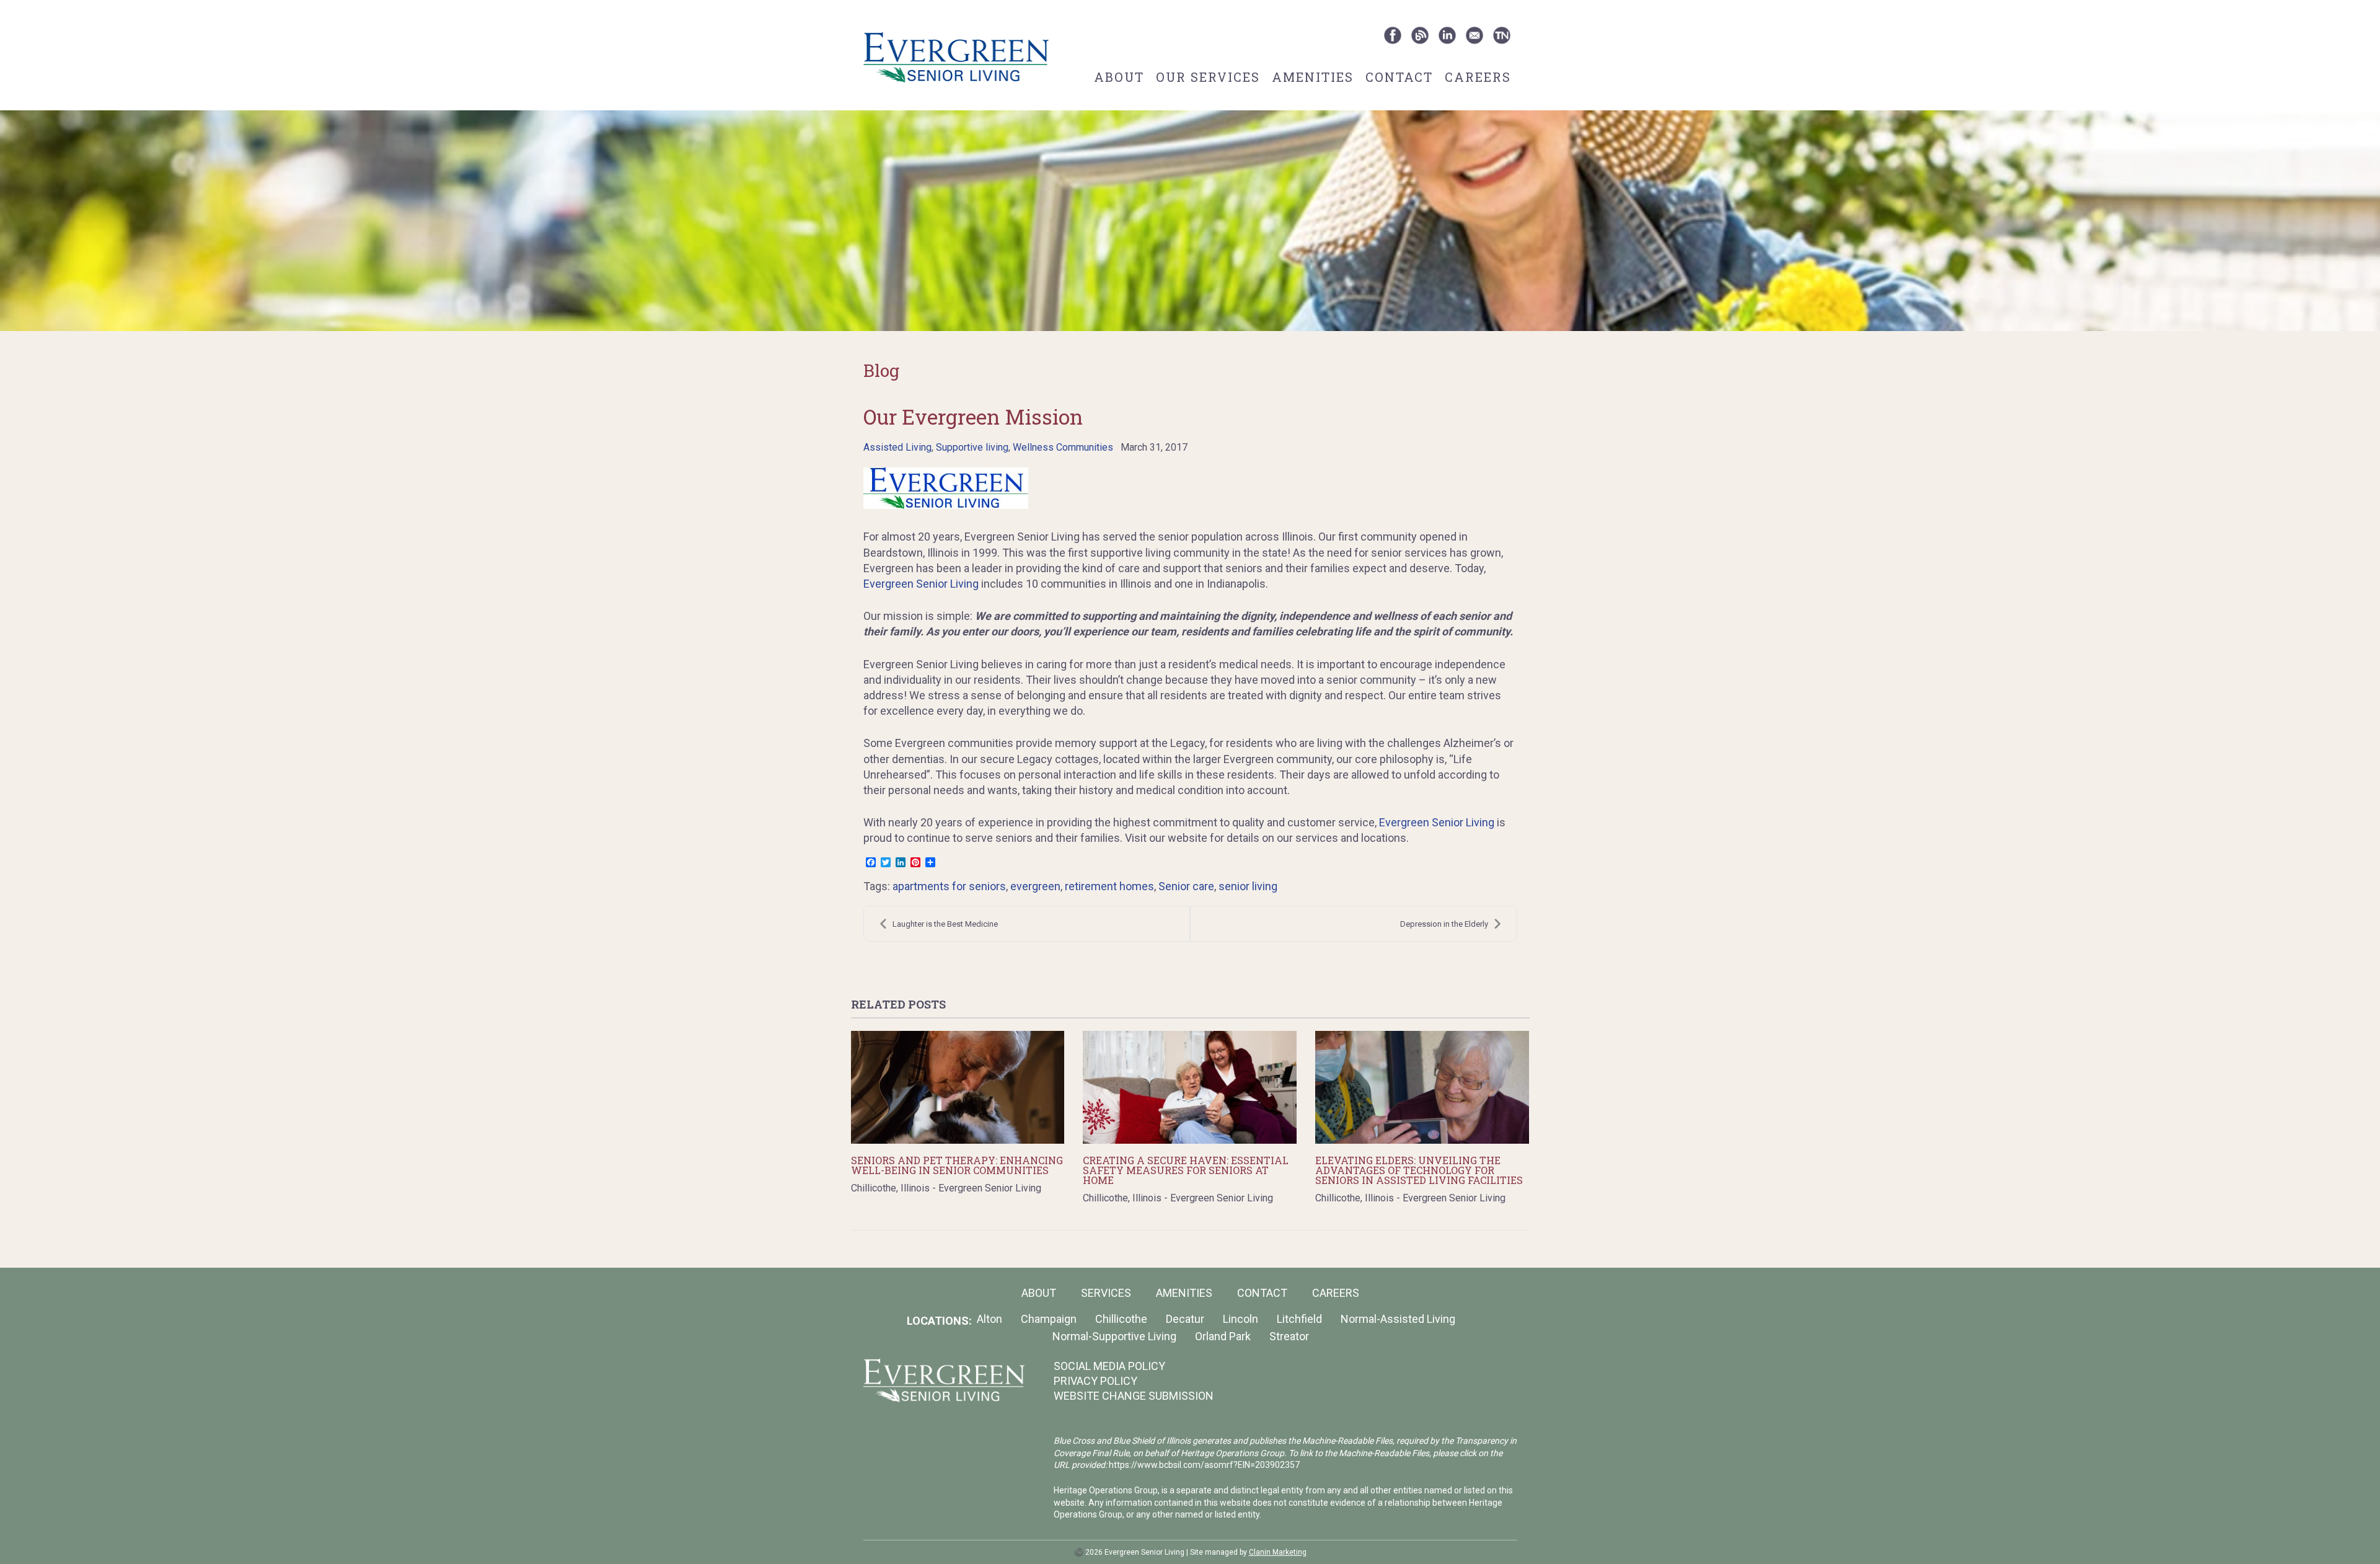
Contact (1399, 77)
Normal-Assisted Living (1398, 1319)
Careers (1478, 77)
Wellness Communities (1063, 447)
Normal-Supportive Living (1114, 1336)
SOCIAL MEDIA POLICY (1109, 1366)
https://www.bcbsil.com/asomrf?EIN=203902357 (1204, 1465)
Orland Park (1223, 1336)
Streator (1289, 1336)
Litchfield (1299, 1319)
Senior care (1186, 886)
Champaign (1049, 1319)
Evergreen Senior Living (921, 584)
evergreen (1035, 886)
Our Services (1208, 77)
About (1119, 77)
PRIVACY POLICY (1095, 1381)
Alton (989, 1319)
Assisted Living (897, 447)
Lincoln (1241, 1319)
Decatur (1185, 1319)
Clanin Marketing (1278, 1552)
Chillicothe (1121, 1319)
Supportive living (972, 447)
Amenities (1313, 77)
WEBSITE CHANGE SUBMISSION (1134, 1396)
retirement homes (1109, 886)
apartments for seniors (949, 886)
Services (1106, 1293)
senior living (1248, 886)
